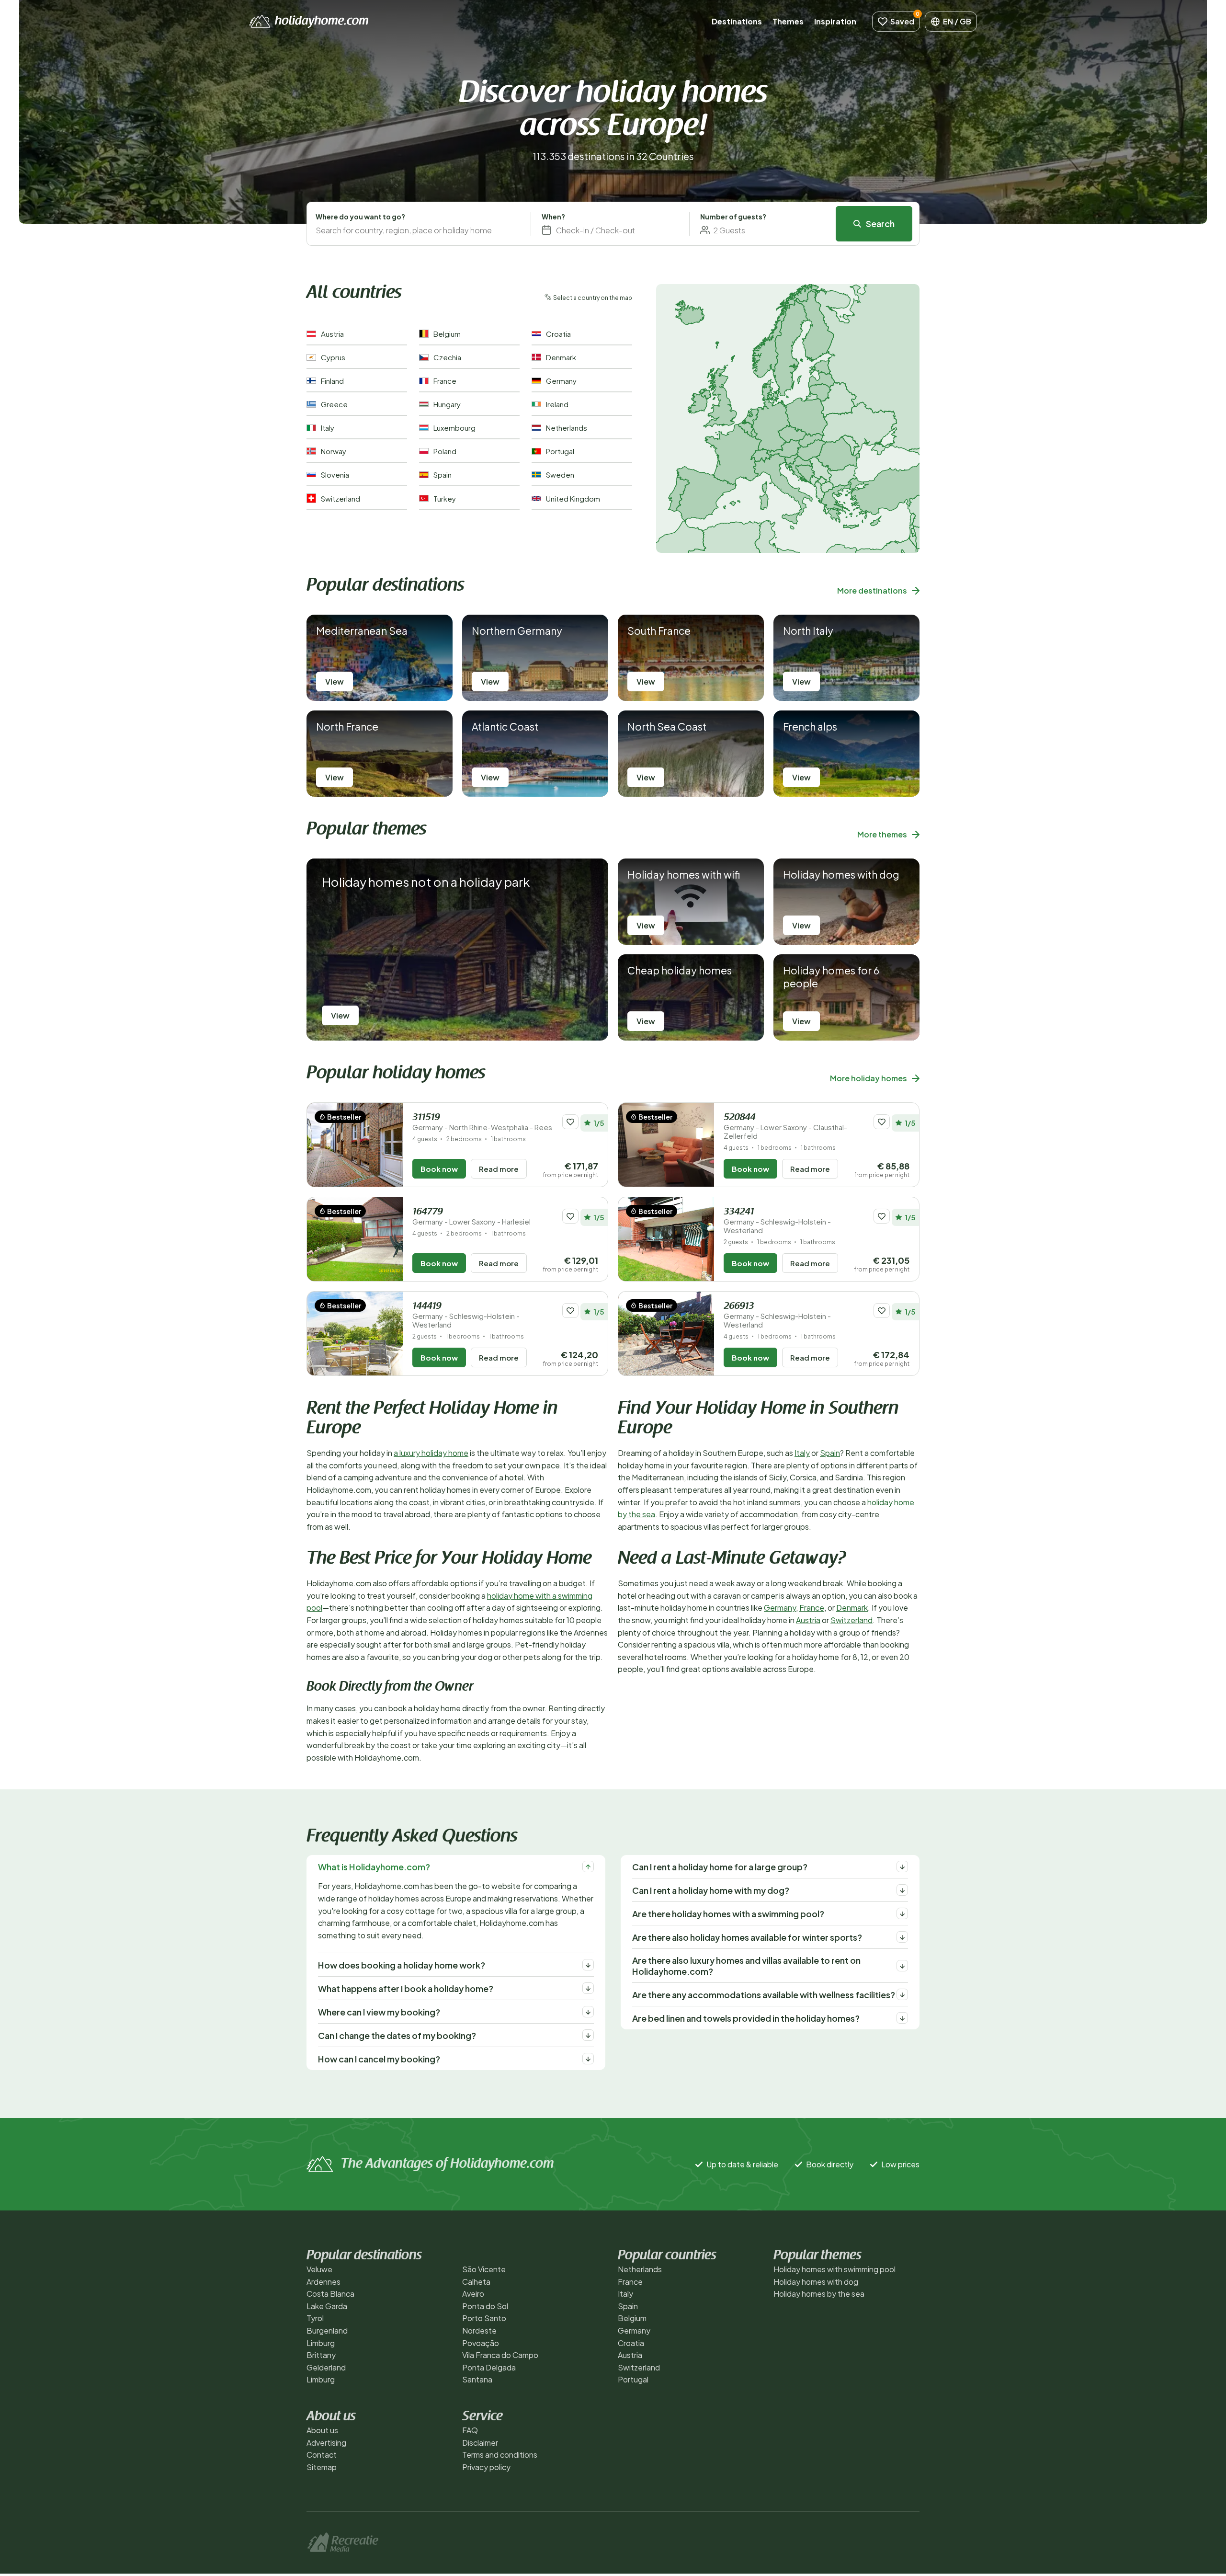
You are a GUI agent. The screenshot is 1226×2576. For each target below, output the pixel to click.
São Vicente (484, 2269)
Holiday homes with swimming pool (834, 2269)
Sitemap (322, 2467)
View (335, 681)
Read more (499, 1169)
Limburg (321, 2343)
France (812, 1608)
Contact (322, 2455)
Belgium (632, 2318)
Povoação (481, 2343)
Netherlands (640, 2269)
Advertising (326, 2443)
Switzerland (851, 1620)
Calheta (476, 2282)
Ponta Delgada (489, 2367)
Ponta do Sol (485, 2306)
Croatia (631, 2343)
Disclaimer (480, 2443)
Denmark (852, 1608)
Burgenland (327, 2330)
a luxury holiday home (431, 1453)
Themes (788, 21)
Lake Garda (327, 2306)
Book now (439, 1169)
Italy (802, 1453)
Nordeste (479, 2330)
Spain (830, 1453)
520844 (785, 1127)
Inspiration (835, 21)
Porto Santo (484, 2318)
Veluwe (319, 2269)
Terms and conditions (500, 2455)
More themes (882, 834)
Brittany (321, 2355)
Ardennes (324, 2282)
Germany (780, 1608)
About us (322, 2430)
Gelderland (326, 2367)
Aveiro (473, 2294)
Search (880, 223)
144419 (466, 1315)
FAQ (470, 2430)
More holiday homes (868, 1078)
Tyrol (315, 2318)
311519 (482, 1122)
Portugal (633, 2379)
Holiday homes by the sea (819, 2294)
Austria (808, 1620)
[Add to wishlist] (570, 1122)
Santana (477, 2379)
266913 (777, 1315)
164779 (471, 1217)
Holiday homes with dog (816, 2282)
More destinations (872, 590)
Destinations (737, 21)
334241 (777, 1221)
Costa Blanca (330, 2294)
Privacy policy (486, 2467)
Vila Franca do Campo (500, 2355)
